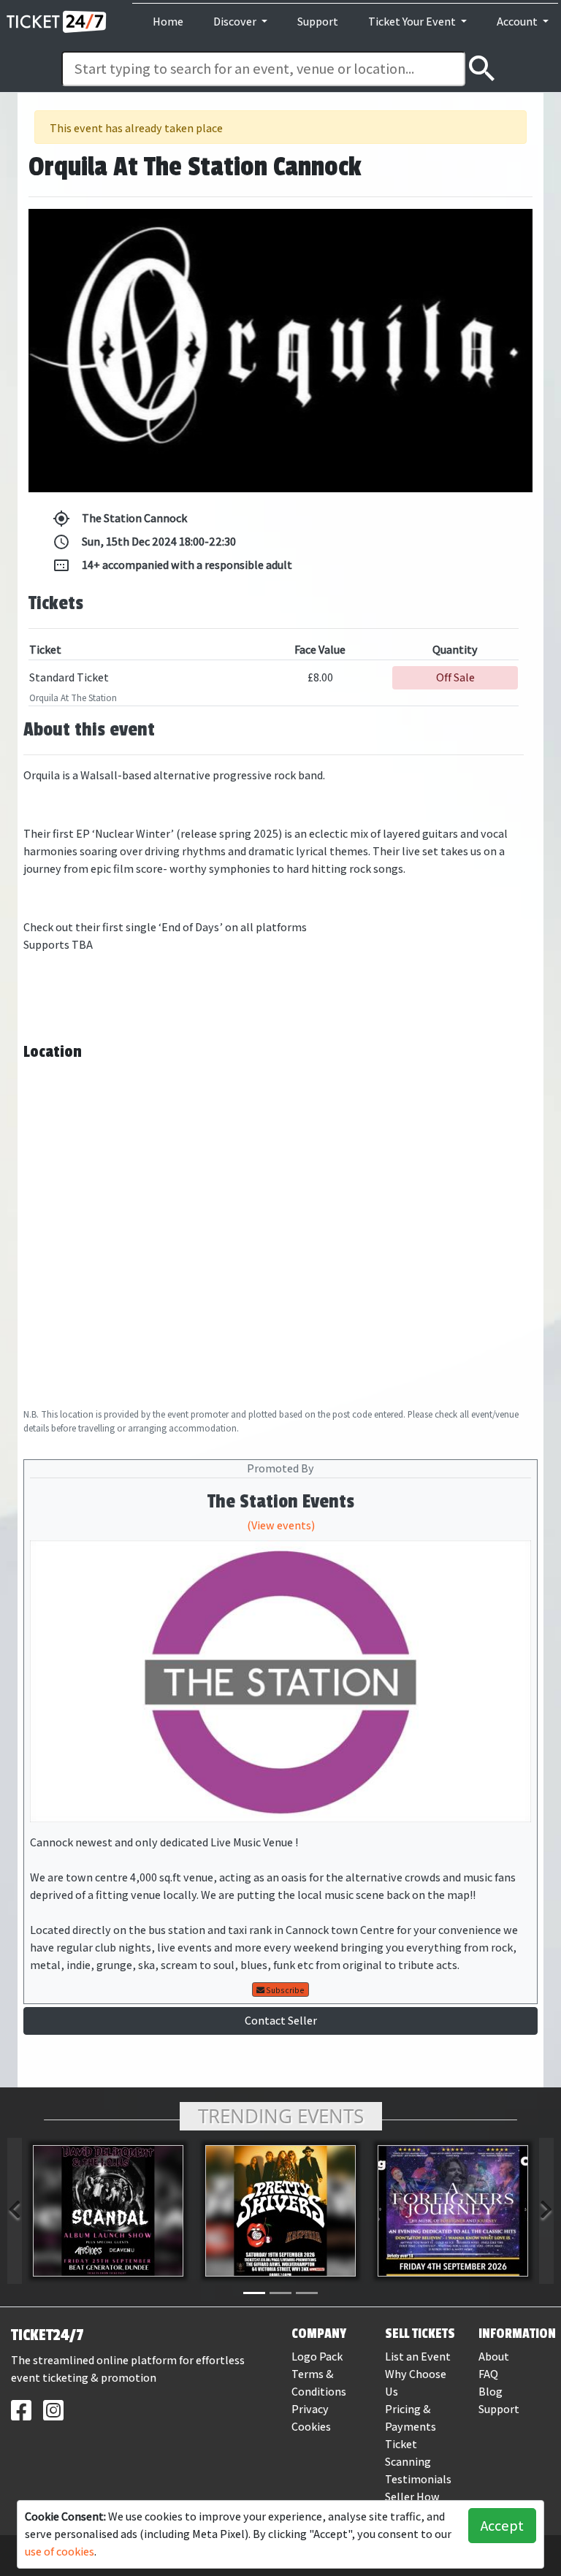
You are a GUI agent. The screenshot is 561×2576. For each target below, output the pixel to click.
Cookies (311, 2427)
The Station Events (281, 1502)
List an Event (418, 2357)
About (494, 2357)
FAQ (488, 2374)
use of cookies (60, 2552)
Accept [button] (502, 2526)
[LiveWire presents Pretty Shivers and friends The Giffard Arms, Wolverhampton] (280, 2211)
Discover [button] (236, 22)
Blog (491, 2392)
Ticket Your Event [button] (413, 22)
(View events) (281, 1525)
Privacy (310, 2409)
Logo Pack (317, 2357)
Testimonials (418, 2479)
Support (318, 22)
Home (168, 22)
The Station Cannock (120, 519)
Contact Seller (281, 2021)
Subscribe (285, 1990)
